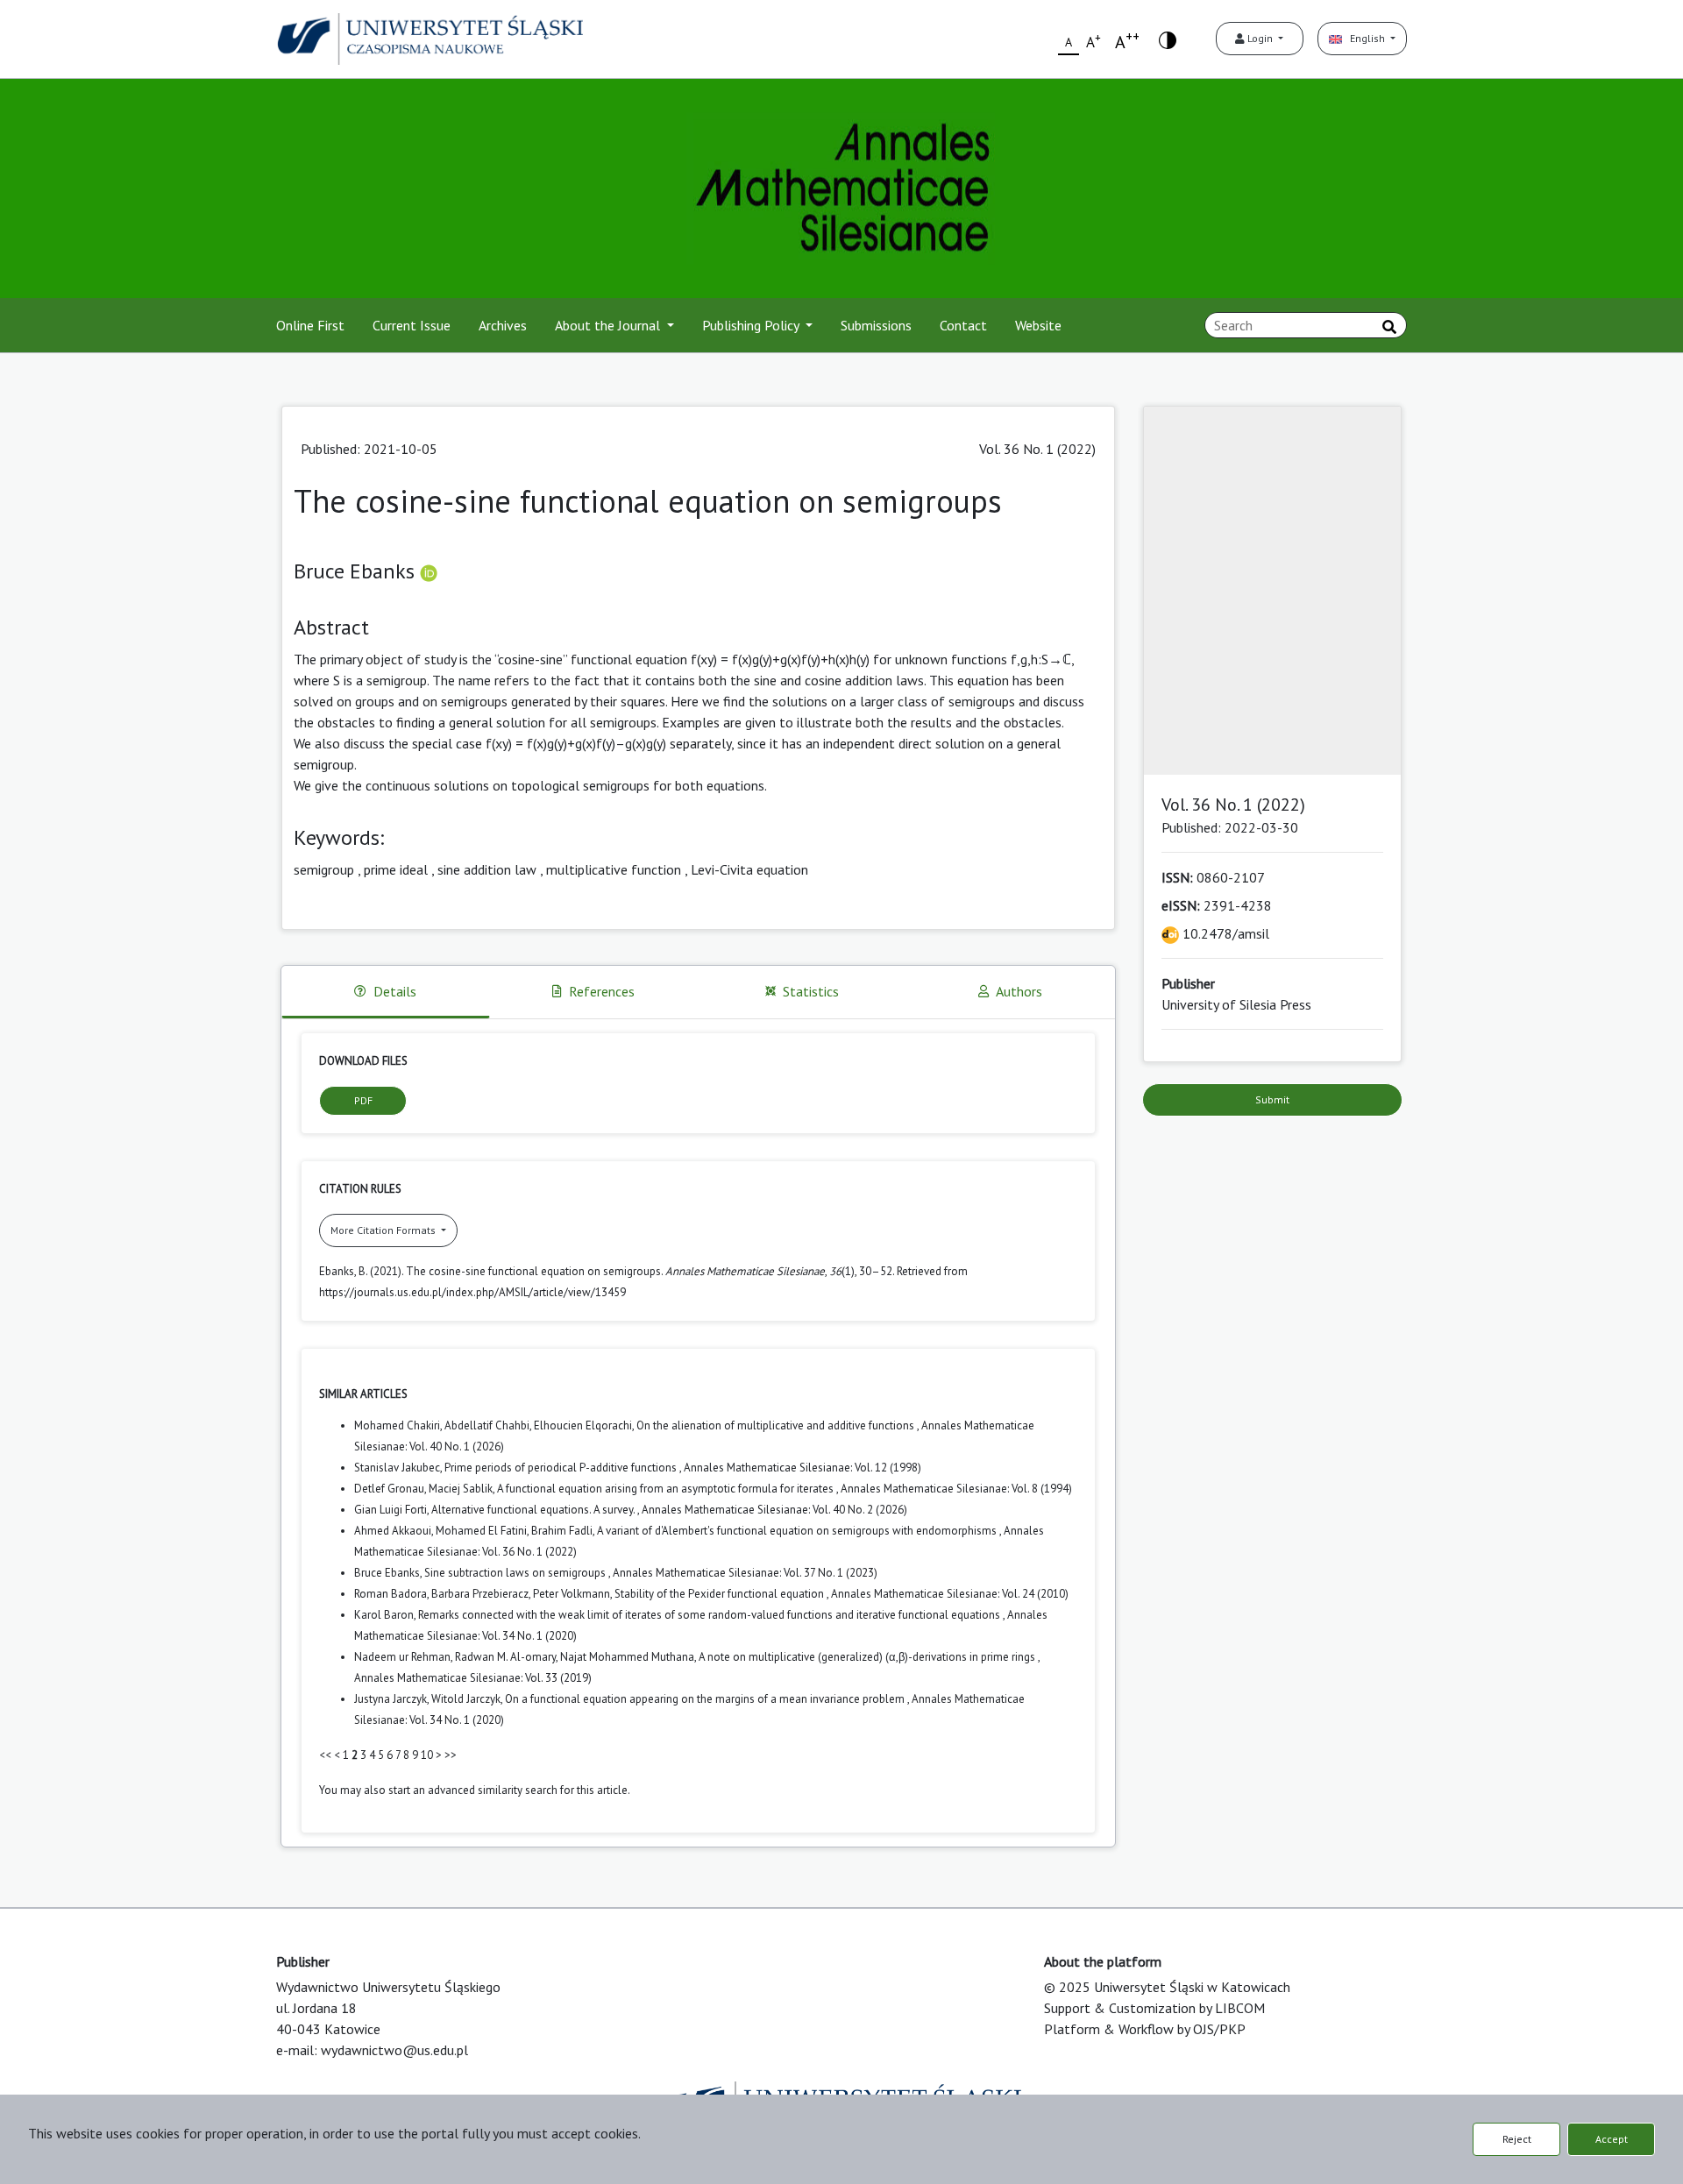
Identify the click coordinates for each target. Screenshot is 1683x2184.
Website (1038, 325)
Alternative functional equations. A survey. (534, 1510)
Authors (1019, 991)
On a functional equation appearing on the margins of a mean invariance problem (706, 1699)
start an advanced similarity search (473, 1790)
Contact (963, 325)
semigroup (324, 869)
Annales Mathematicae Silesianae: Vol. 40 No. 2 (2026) (774, 1510)
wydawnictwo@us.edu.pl (394, 2050)
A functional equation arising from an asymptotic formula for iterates (667, 1489)
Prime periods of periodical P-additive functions (562, 1468)
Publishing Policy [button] (752, 325)
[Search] (1389, 327)
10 (427, 1755)
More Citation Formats (384, 1230)
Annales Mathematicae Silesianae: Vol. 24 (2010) (950, 1594)
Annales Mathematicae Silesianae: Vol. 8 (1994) (956, 1489)
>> (451, 1755)
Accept (1612, 2139)
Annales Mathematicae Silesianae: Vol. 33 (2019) (473, 1678)
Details (395, 991)
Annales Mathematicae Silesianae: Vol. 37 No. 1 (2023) (745, 1573)
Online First (310, 325)
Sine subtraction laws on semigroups (516, 1573)
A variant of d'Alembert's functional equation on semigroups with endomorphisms (798, 1531)
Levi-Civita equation (749, 869)
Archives (503, 325)
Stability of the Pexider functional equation (721, 1594)
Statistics (811, 991)
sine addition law (487, 869)
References (602, 991)
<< (325, 1755)
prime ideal (396, 869)
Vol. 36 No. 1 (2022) (1037, 449)
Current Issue (412, 325)
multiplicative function (614, 869)
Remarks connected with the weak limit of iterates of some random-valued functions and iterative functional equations (710, 1615)
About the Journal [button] (609, 325)
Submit (1272, 1099)
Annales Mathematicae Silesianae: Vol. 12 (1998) (802, 1468)
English (1365, 38)
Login (1260, 38)
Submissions (876, 325)
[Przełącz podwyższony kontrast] (1168, 39)
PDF (363, 1100)
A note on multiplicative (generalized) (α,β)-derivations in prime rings (868, 1657)
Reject (1517, 2139)
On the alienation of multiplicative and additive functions (777, 1425)
